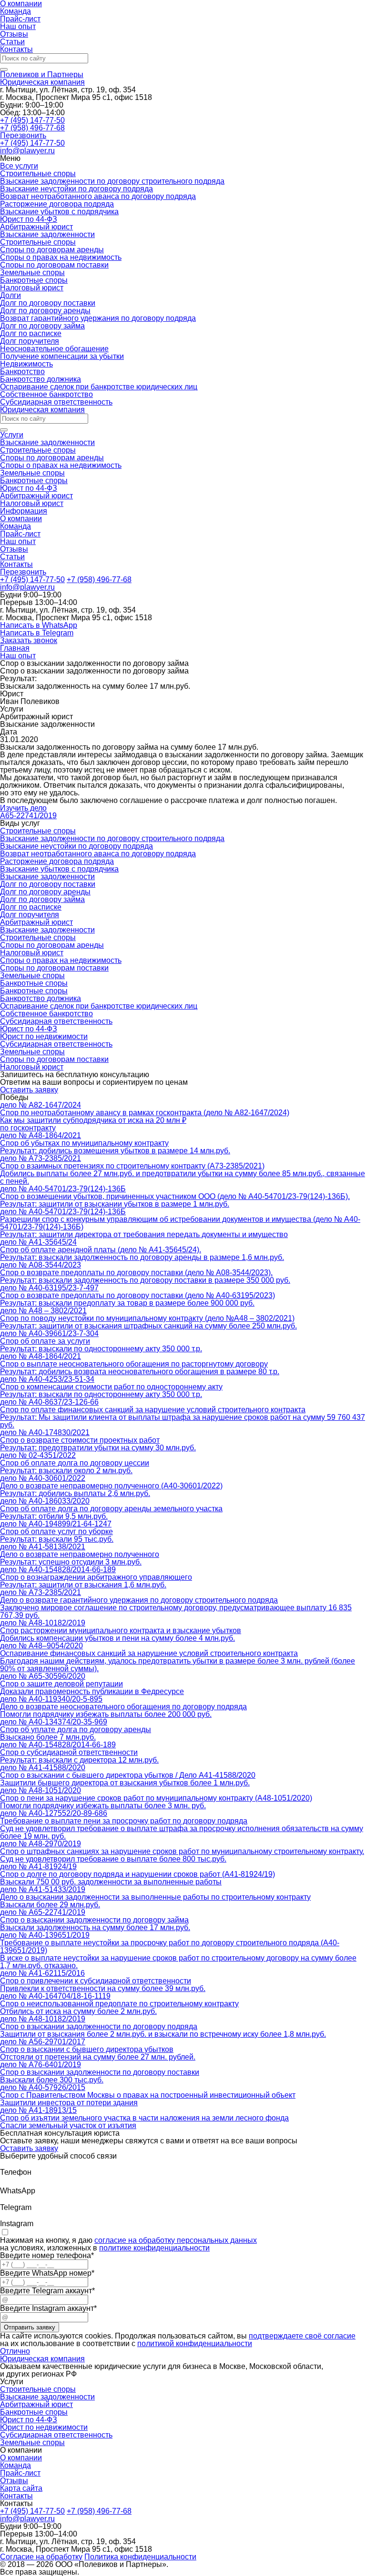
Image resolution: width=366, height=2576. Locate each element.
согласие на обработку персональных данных (176, 2240)
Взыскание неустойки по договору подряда (76, 189)
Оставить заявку (29, 1090)
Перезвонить (23, 135)
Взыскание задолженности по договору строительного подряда (112, 181)
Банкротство (22, 372)
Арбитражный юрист (36, 227)
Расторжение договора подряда (57, 204)
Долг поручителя (30, 341)
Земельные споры (32, 272)
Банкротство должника (41, 379)
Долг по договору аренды (45, 311)
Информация (24, 511)
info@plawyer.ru (27, 587)
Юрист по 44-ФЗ (29, 219)
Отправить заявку (30, 2327)
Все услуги (19, 166)
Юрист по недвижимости (44, 2427)
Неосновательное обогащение (54, 349)
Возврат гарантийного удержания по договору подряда (98, 318)
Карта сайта (21, 2488)
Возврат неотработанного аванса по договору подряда (98, 196)
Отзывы (14, 34)
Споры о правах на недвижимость (61, 257)
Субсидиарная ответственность (56, 402)
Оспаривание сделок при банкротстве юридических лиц (99, 387)
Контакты (16, 49)
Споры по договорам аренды (52, 250)
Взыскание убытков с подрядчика (59, 212)
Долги (10, 295)
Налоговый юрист (32, 288)
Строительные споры (38, 173)
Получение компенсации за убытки (62, 356)
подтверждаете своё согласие (302, 2336)
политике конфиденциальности (154, 2248)
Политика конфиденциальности (140, 2557)
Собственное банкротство (46, 394)
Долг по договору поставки (48, 303)
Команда (15, 11)
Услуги (12, 435)
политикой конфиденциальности (195, 2343)
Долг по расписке (31, 333)
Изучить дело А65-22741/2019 (28, 812)
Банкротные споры (34, 280)
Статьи (12, 42)
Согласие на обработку (41, 2557)
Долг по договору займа (42, 326)
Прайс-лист (20, 19)
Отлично (15, 2351)
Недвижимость (26, 364)
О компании (21, 519)
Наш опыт (18, 26)
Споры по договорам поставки (54, 265)
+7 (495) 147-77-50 (32, 120)
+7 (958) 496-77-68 (32, 128)
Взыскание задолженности (47, 234)
